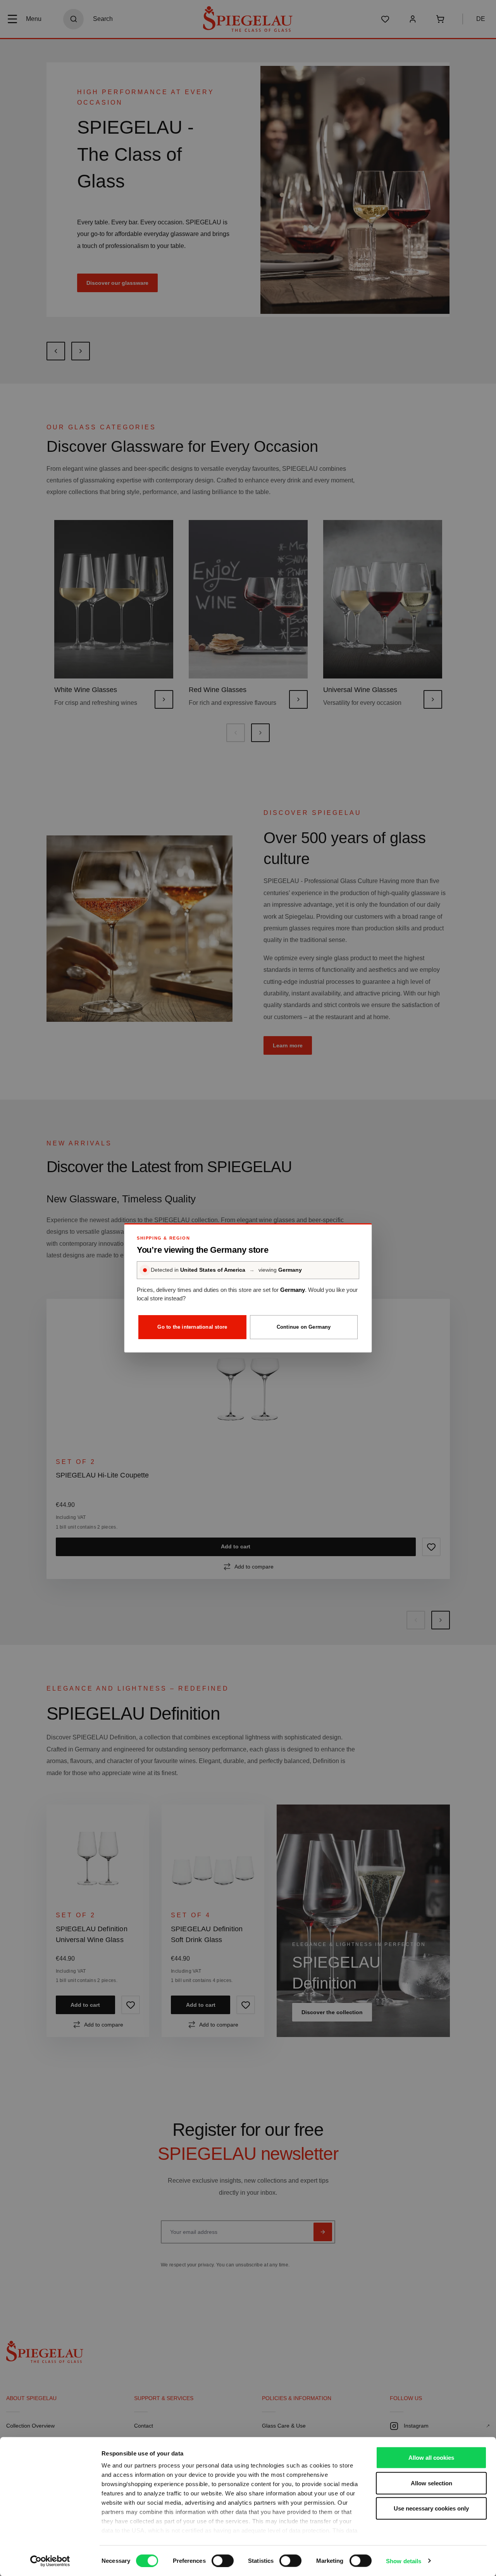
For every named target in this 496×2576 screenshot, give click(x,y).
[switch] (223, 2561)
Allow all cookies (431, 2458)
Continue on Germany (304, 1327)
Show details (404, 2561)
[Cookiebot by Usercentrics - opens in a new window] (50, 2561)
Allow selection (431, 2483)
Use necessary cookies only (431, 2508)
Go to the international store (192, 1327)
